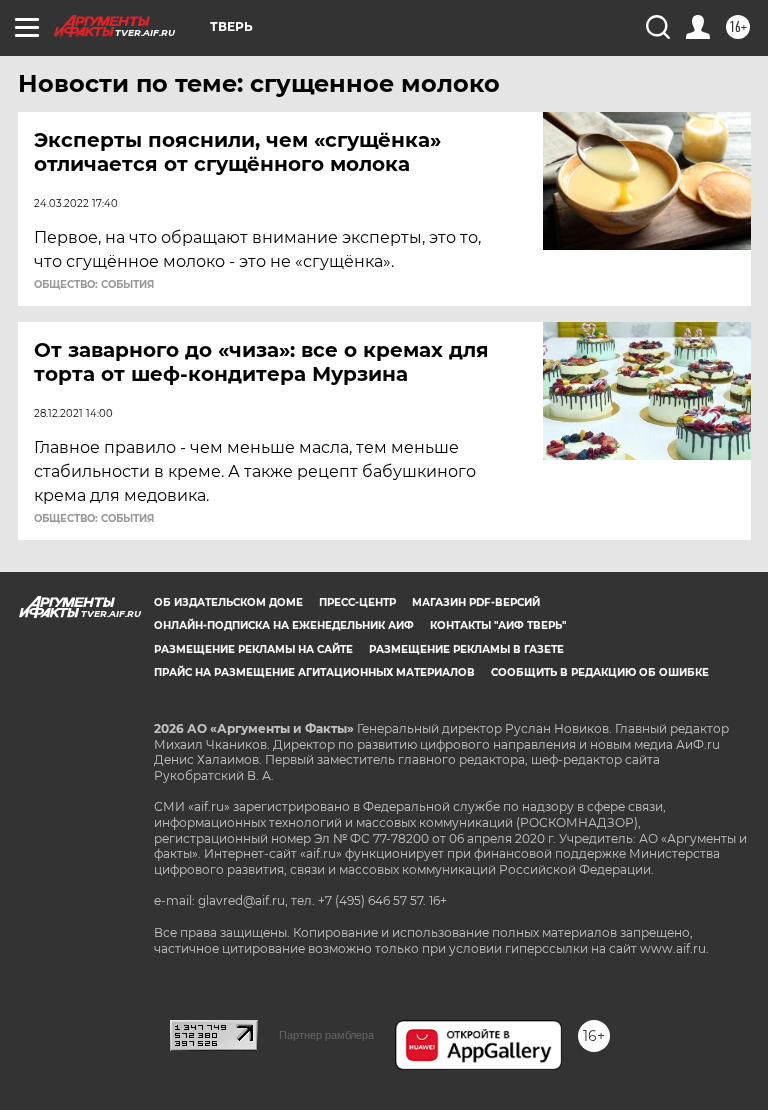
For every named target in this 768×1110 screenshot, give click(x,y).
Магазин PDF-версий (476, 602)
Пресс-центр (357, 602)
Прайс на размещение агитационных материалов (314, 672)
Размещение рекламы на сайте (253, 649)
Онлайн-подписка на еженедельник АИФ (284, 625)
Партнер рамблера (326, 1035)
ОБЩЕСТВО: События (94, 285)
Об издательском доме (228, 602)
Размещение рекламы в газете (466, 649)
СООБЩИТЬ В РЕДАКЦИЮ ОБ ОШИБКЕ (600, 672)
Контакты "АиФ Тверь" (498, 625)
